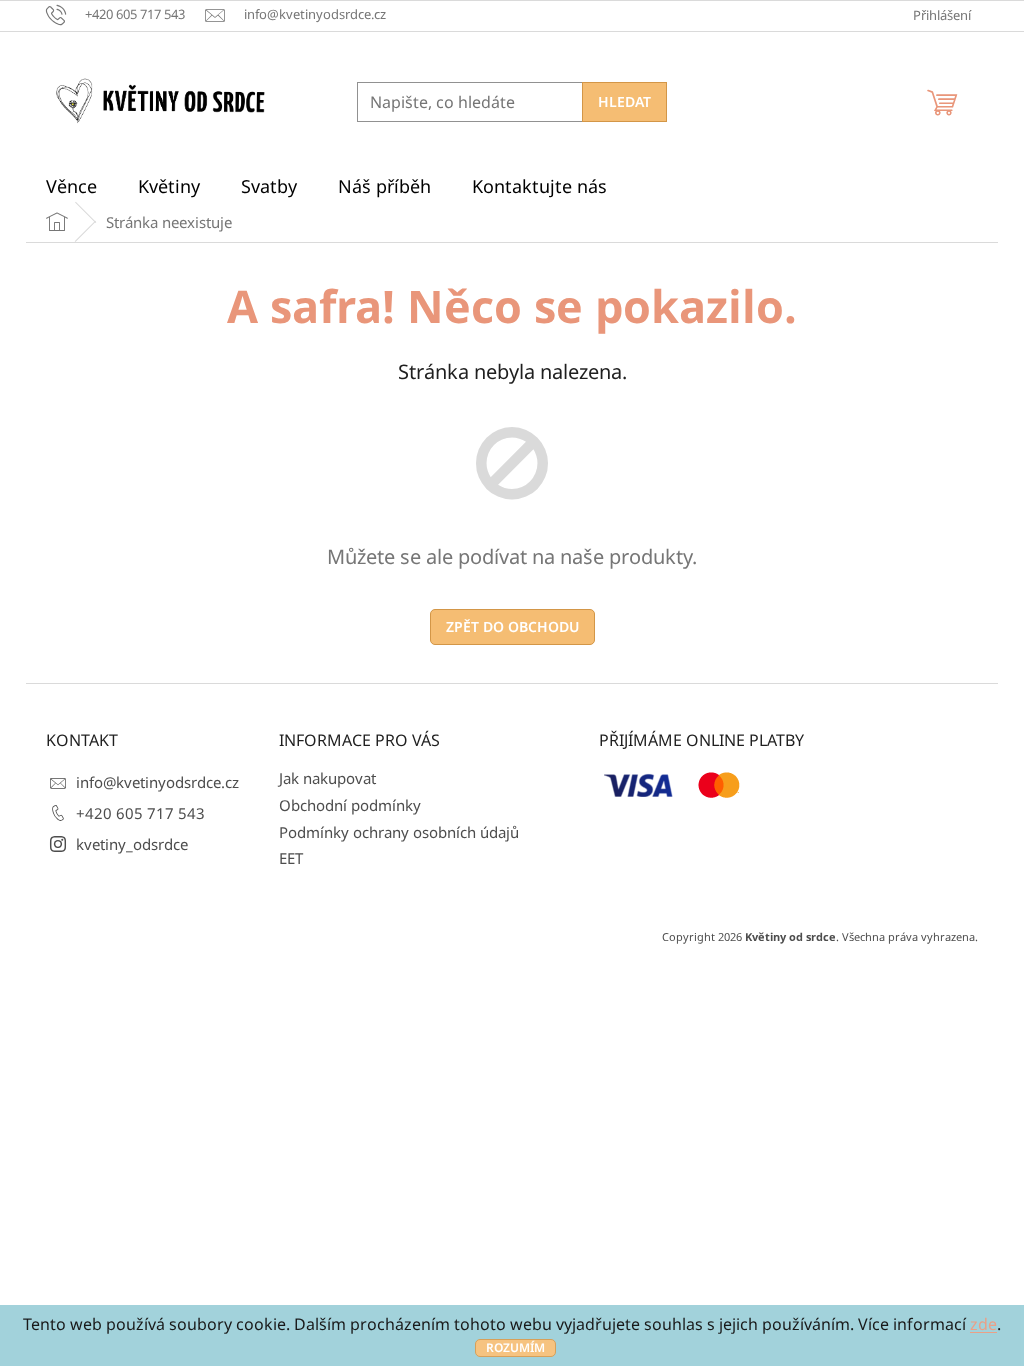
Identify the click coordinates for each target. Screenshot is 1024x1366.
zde (983, 1324)
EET (291, 858)
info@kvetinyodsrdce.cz (157, 782)
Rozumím (515, 1347)
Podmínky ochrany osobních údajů (399, 832)
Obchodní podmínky (350, 805)
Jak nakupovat (327, 778)
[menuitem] (71, 186)
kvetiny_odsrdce (132, 844)
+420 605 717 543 (140, 813)
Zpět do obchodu (512, 626)
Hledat (624, 101)
